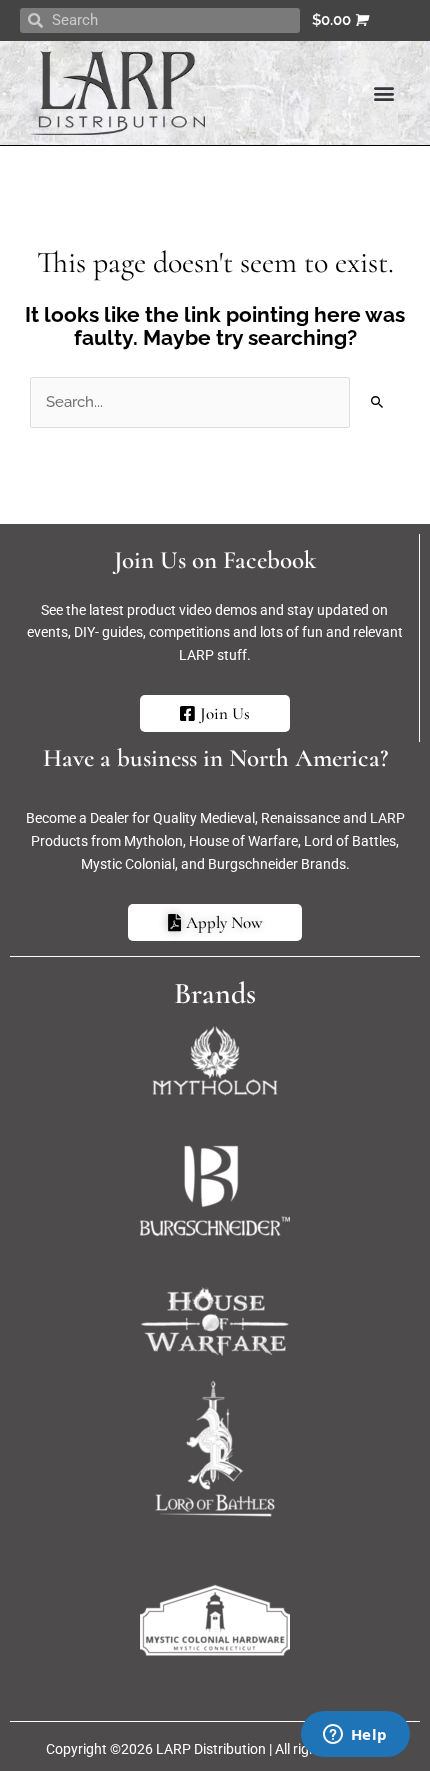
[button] (383, 92)
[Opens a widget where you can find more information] (355, 1736)
